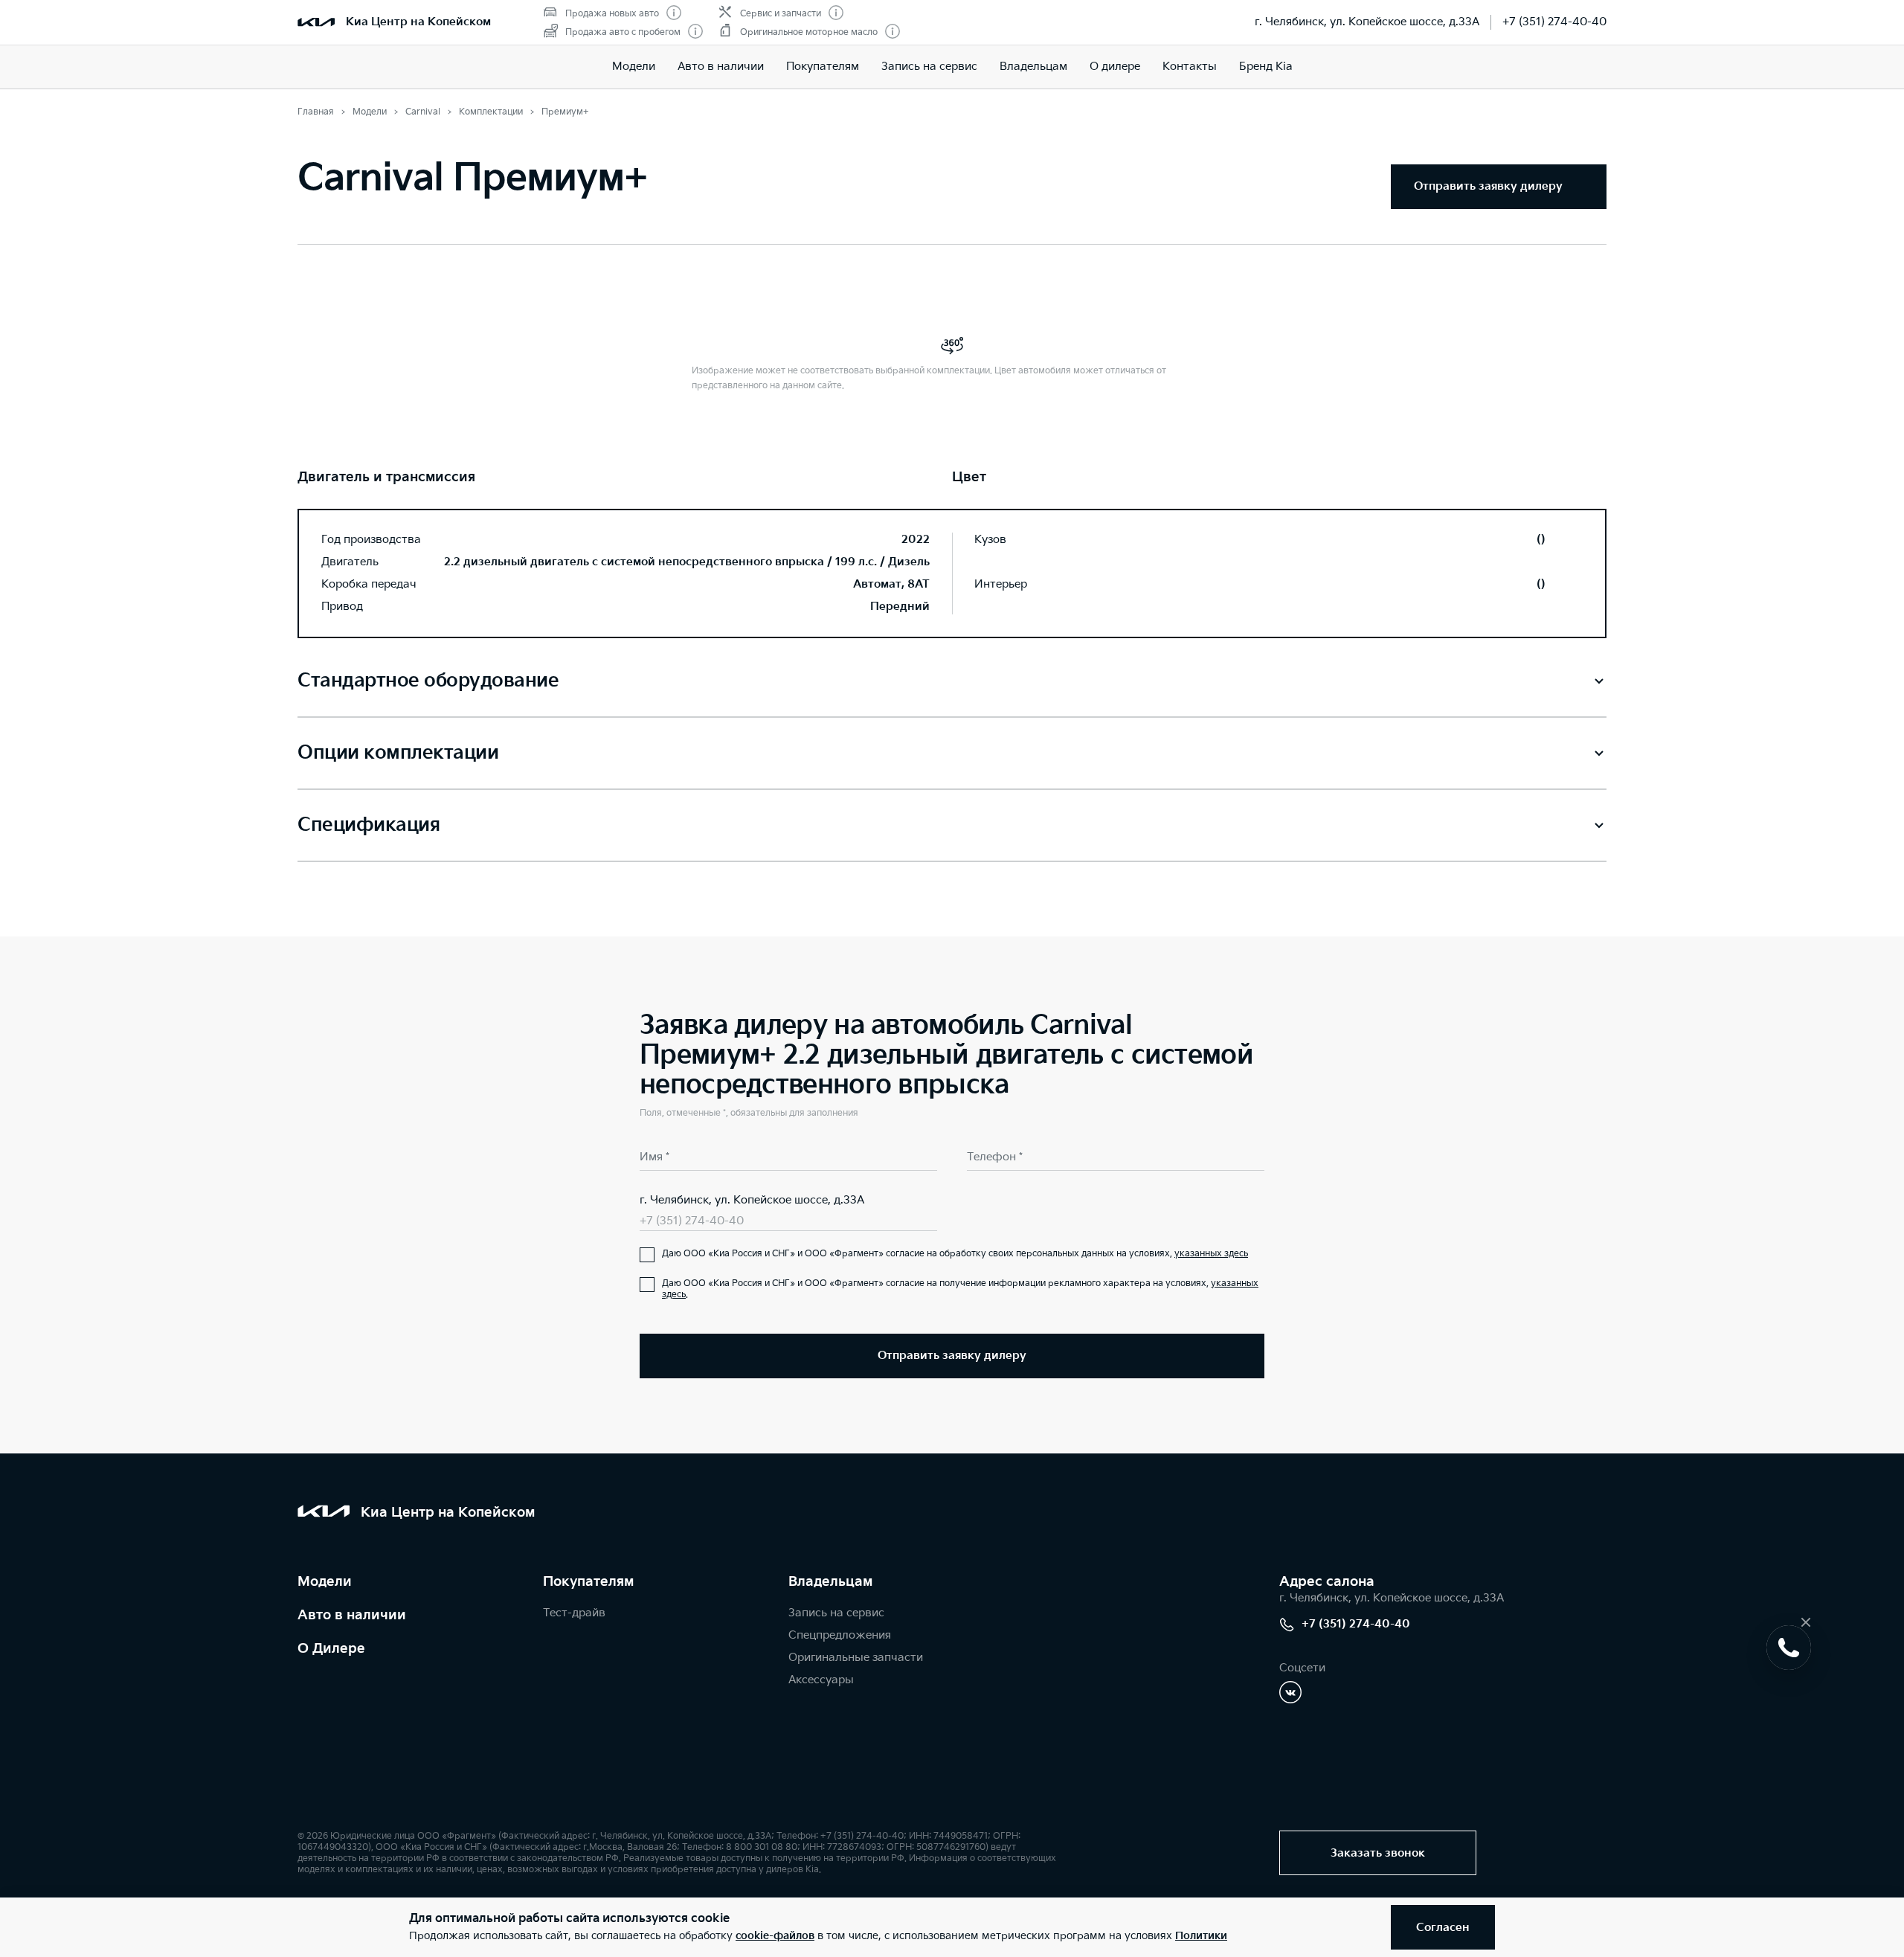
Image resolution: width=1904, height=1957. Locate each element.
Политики (1201, 1936)
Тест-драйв (574, 1613)
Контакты (1190, 67)
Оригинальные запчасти (856, 1658)
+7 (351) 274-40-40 (1554, 22)
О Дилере (331, 1649)
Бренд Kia (1266, 67)
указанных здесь (1211, 1254)
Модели (634, 67)
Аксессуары (821, 1680)
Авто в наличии (721, 67)
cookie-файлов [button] (775, 1936)
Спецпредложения (840, 1635)
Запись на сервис (929, 67)
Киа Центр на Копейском (418, 22)
